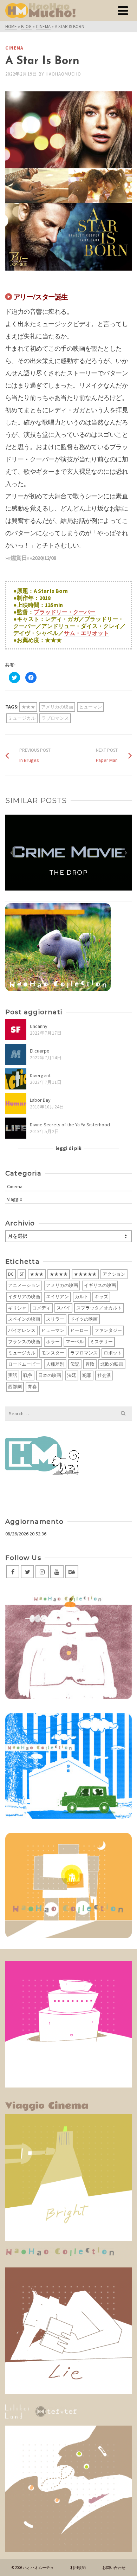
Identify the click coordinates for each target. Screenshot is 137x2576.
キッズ (101, 1297)
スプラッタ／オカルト (99, 1308)
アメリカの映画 (57, 707)
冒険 (90, 1364)
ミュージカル (22, 718)
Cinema (14, 48)
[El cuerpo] (16, 1054)
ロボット (113, 1353)
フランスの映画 (24, 1342)
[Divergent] (16, 1079)
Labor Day (40, 1100)
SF (22, 1274)
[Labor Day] (16, 1103)
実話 (13, 1375)
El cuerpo (40, 1051)
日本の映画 (50, 1375)
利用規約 (78, 2568)
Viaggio (15, 1199)
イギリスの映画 (100, 1285)
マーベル (75, 1342)
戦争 (28, 1375)
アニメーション (24, 1285)
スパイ (63, 1308)
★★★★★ (85, 1274)
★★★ (28, 707)
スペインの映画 (24, 1319)
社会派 (104, 1375)
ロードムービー (24, 1364)
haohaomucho (63, 74)
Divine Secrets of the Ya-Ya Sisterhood (70, 1125)
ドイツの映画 (84, 1319)
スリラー (55, 1319)
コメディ (41, 1308)
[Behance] (72, 1572)
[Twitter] (27, 1572)
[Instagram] (42, 1572)
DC (11, 1274)
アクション (114, 1274)
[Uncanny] (16, 1030)
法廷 (72, 1375)
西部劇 (15, 1387)
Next (126, 853)
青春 (32, 1387)
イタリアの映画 (24, 1297)
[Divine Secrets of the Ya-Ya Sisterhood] (16, 1128)
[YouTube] (57, 1572)
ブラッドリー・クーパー (65, 612)
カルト (82, 1297)
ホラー (53, 1342)
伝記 (75, 1364)
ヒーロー (79, 1330)
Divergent (40, 1075)
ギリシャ (17, 1308)
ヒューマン (90, 707)
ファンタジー (108, 1330)
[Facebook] (13, 1572)
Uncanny (39, 1026)
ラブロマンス (55, 718)
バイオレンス (22, 1330)
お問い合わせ (114, 2568)
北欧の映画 (112, 1364)
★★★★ (59, 1274)
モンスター (53, 1353)
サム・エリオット (86, 633)
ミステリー (101, 1342)
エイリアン (57, 1297)
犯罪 (87, 1375)
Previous (11, 853)
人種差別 (55, 1364)
